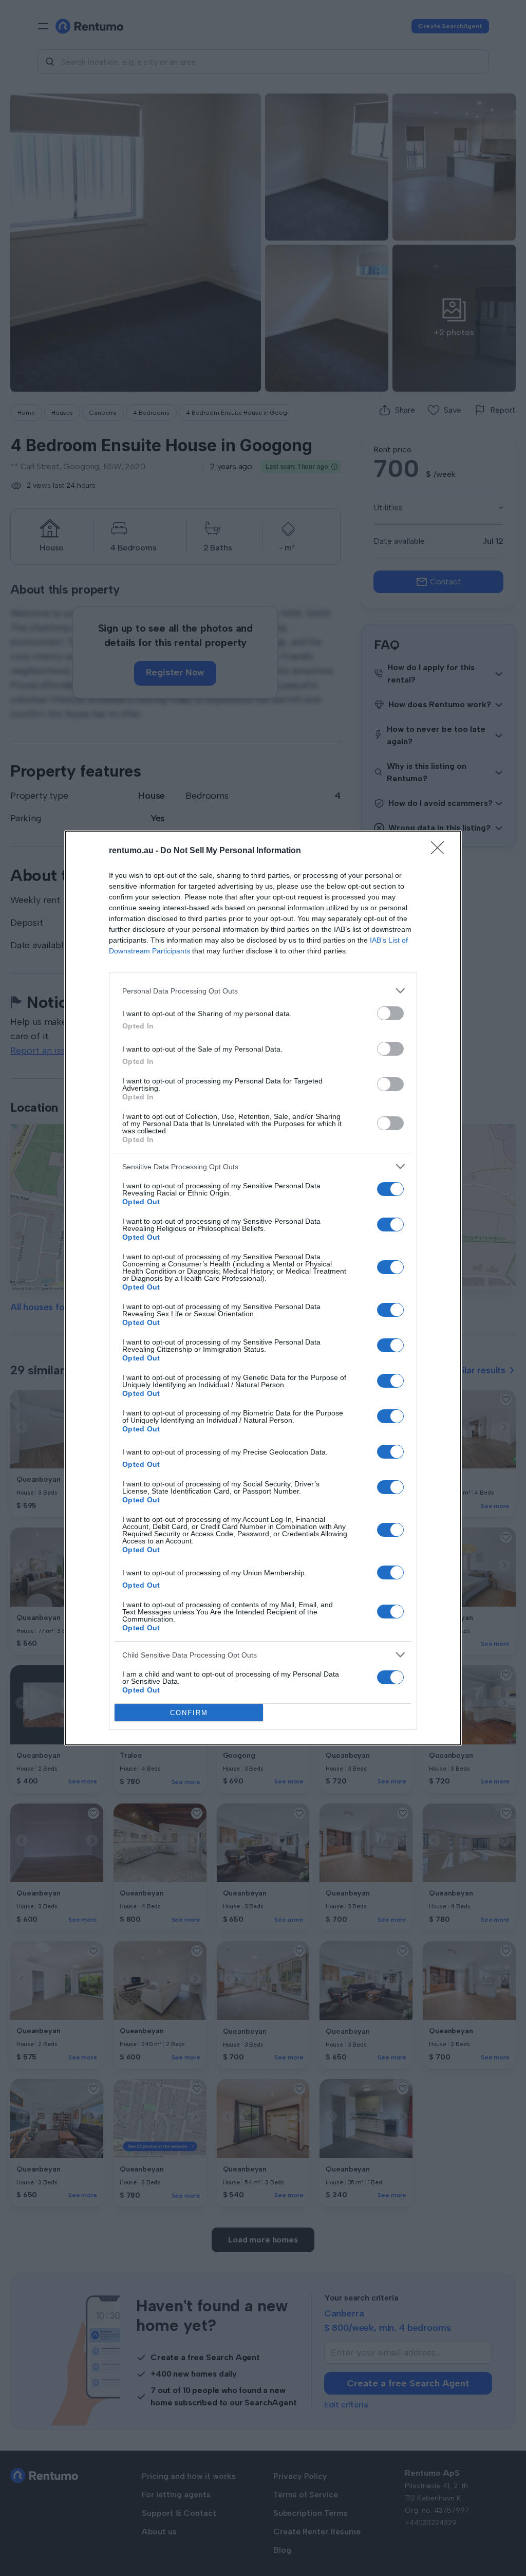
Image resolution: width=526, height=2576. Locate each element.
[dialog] (263, 1288)
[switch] (390, 1013)
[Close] (441, 851)
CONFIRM (189, 1713)
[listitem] (263, 991)
